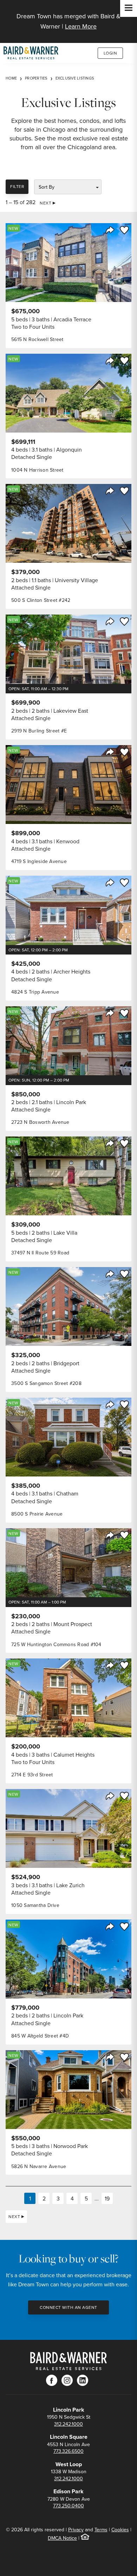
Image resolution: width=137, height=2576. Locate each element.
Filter (17, 186)
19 (107, 2198)
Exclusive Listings (75, 78)
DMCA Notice (62, 2538)
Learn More (81, 26)
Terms (101, 2530)
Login (110, 53)
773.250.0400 (68, 2506)
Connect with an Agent (68, 2307)
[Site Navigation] (129, 8)
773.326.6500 (68, 2451)
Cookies (120, 2530)
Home (11, 78)
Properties (36, 78)
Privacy (76, 2530)
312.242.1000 (68, 2424)
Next (45, 203)
